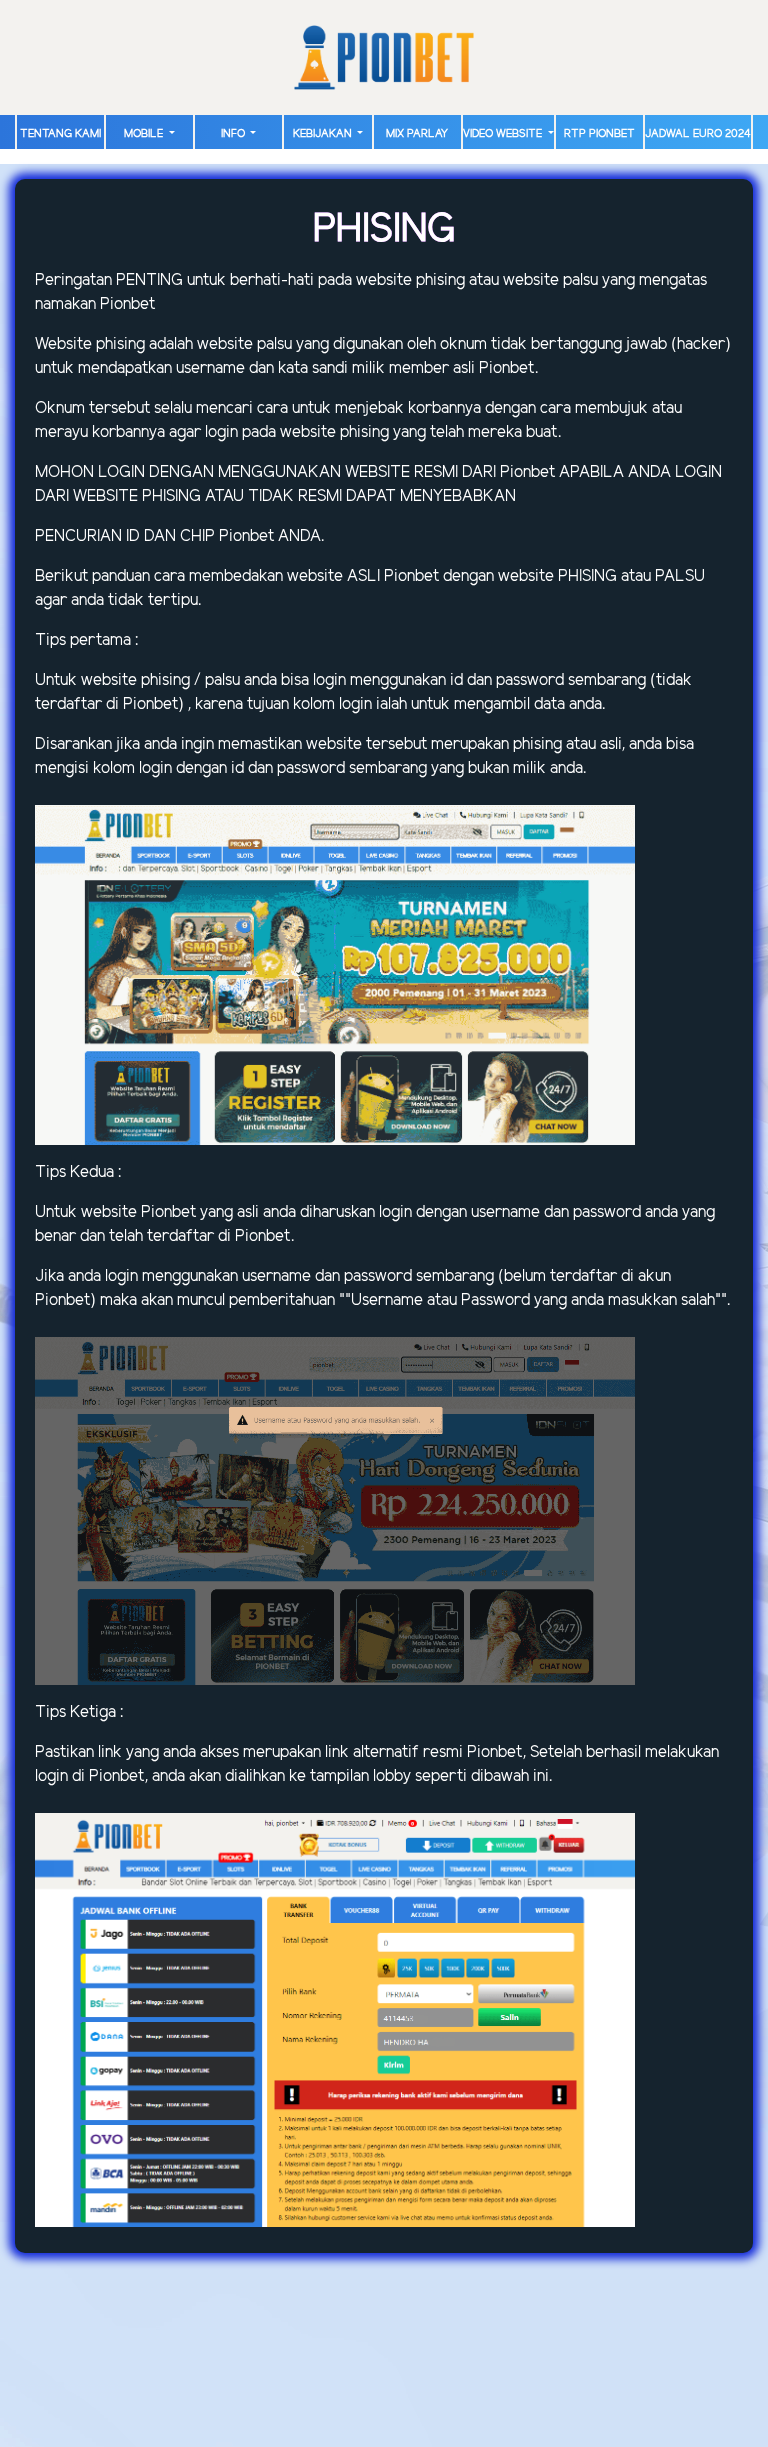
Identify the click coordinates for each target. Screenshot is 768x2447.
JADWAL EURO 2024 (698, 134)
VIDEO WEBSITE (504, 134)
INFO (234, 134)
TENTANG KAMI (60, 134)
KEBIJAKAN (324, 134)
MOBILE (145, 134)
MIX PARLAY (417, 134)
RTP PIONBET (599, 134)
